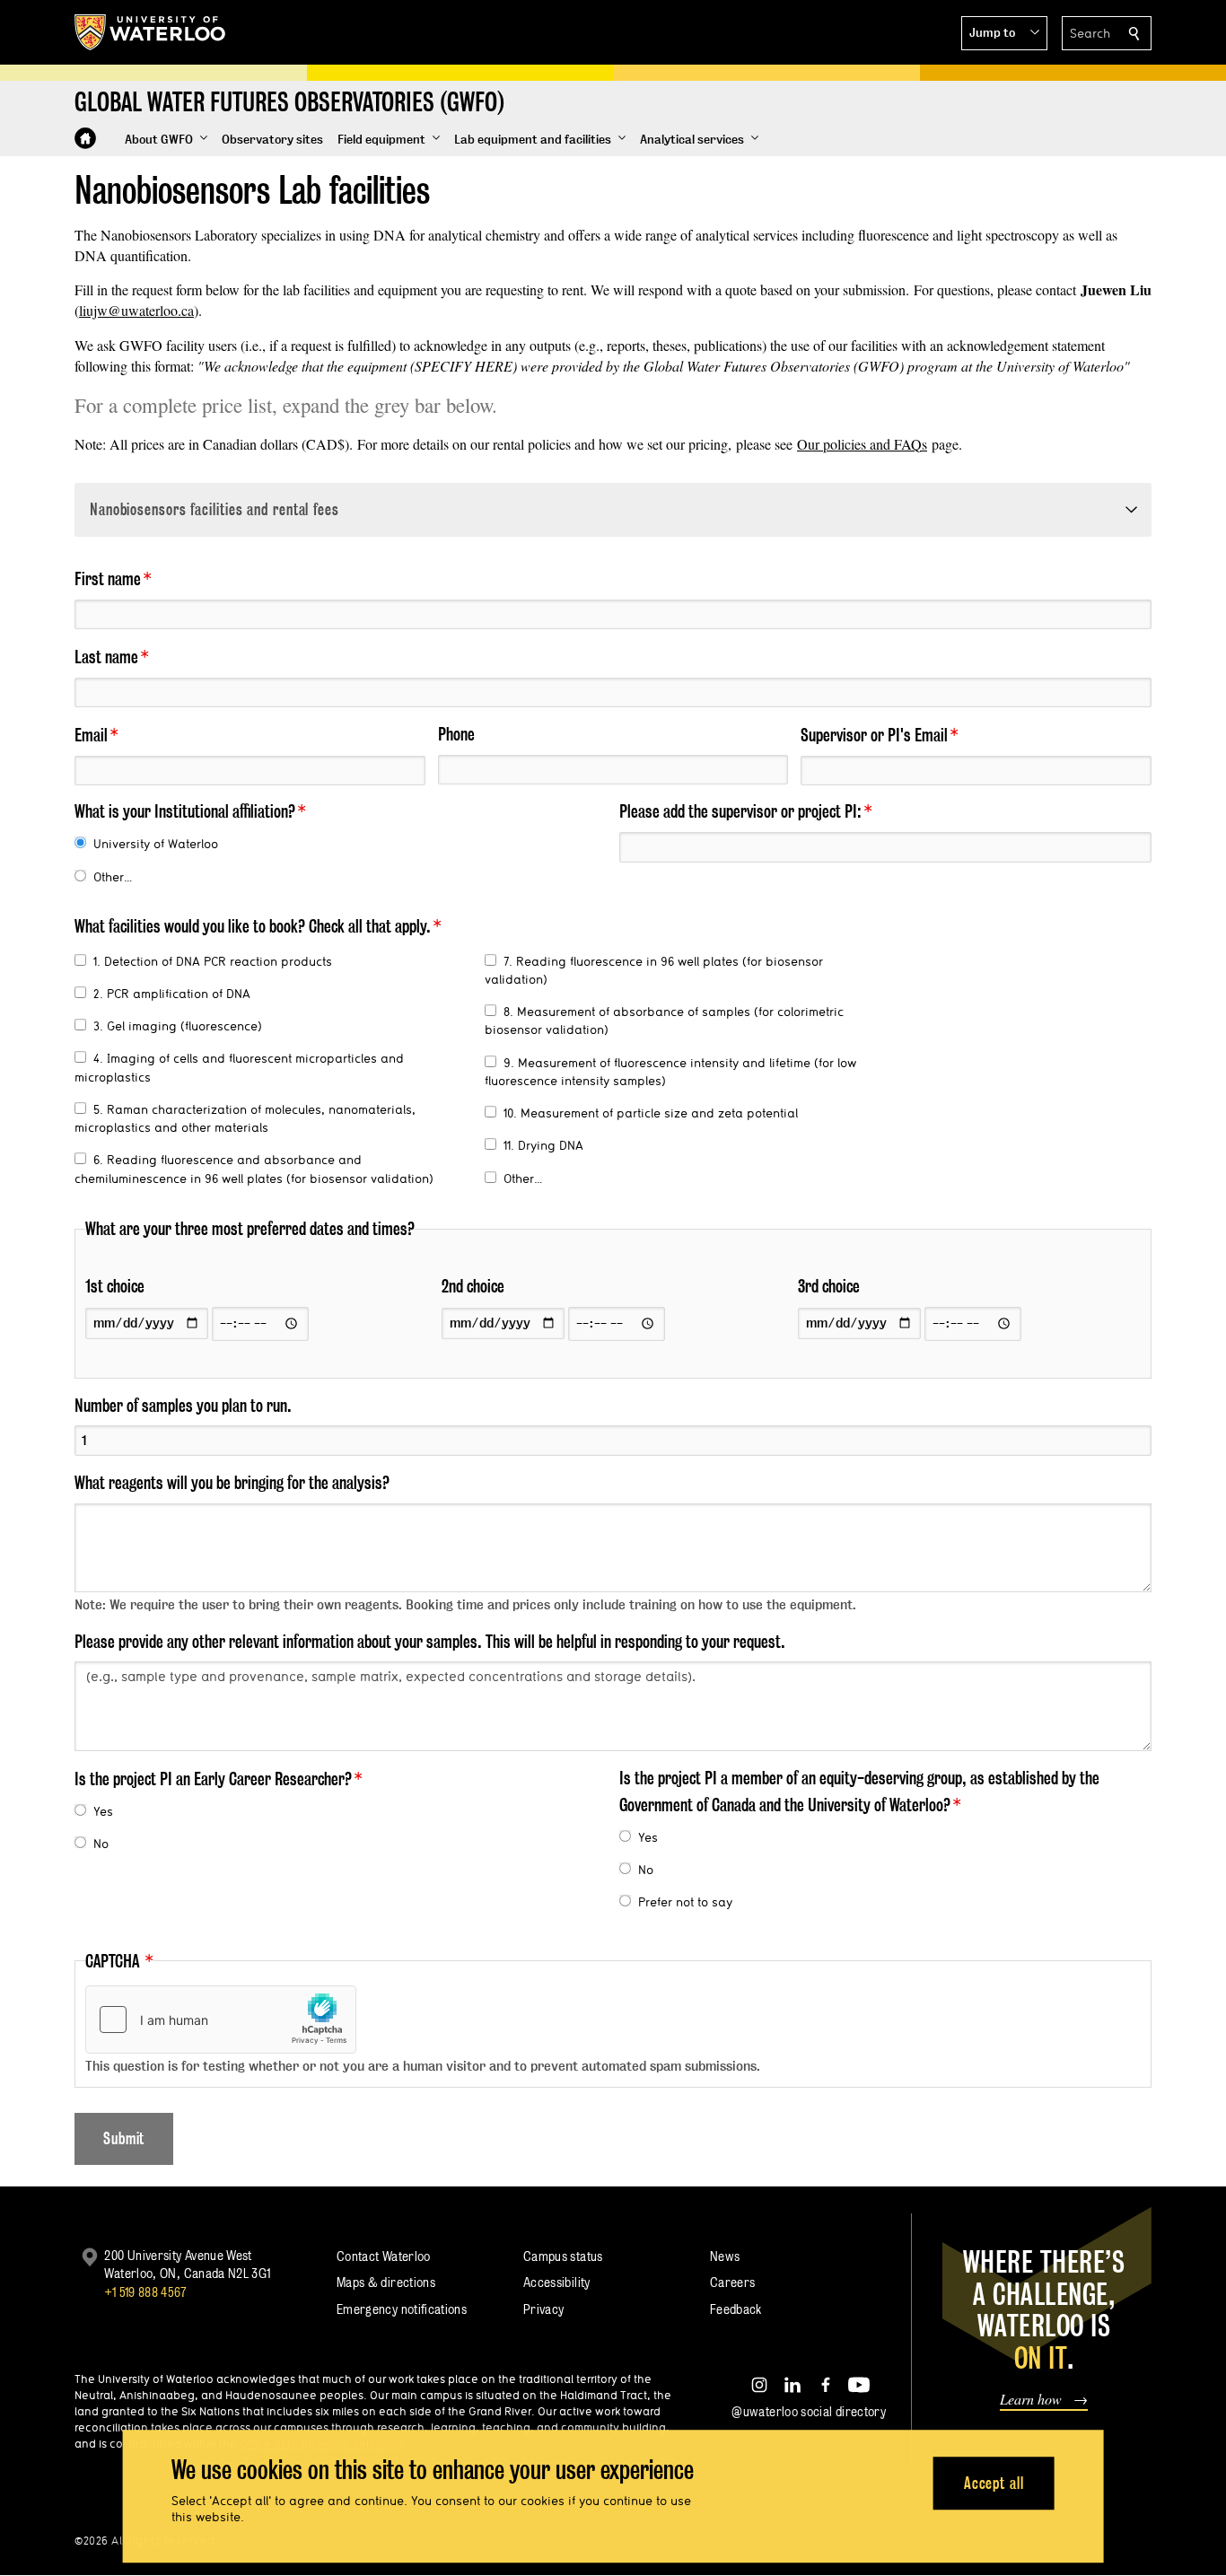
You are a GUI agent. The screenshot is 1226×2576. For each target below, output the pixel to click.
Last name (106, 657)
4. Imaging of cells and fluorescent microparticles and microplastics (239, 1067)
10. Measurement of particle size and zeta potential (651, 1113)
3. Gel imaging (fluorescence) (178, 1026)
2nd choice (473, 1286)
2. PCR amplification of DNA (172, 994)
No (101, 1844)
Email (91, 735)
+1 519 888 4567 (145, 2292)
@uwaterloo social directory (809, 2411)
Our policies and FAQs (862, 444)
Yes (103, 1811)
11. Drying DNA (543, 1145)
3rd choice (829, 1286)
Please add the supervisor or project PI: (740, 811)
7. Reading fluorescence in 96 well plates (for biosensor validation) (654, 970)
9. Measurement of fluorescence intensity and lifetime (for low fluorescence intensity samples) (670, 1072)
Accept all (994, 2483)
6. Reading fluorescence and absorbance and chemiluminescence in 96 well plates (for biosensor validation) (254, 1169)
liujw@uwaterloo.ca (136, 310)
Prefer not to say (685, 1902)
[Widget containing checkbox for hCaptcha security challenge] (221, 2020)
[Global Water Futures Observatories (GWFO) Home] (85, 138)
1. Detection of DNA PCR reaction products (213, 961)
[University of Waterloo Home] (151, 32)
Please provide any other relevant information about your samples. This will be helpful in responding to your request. (430, 1642)
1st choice (115, 1286)
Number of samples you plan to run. (183, 1406)
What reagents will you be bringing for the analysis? (232, 1483)
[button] (1004, 33)
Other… (113, 877)
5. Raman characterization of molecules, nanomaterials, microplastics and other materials (245, 1118)
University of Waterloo (156, 844)
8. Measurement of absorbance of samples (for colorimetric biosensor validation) (664, 1021)
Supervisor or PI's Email (874, 735)
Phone (456, 734)
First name (108, 579)
